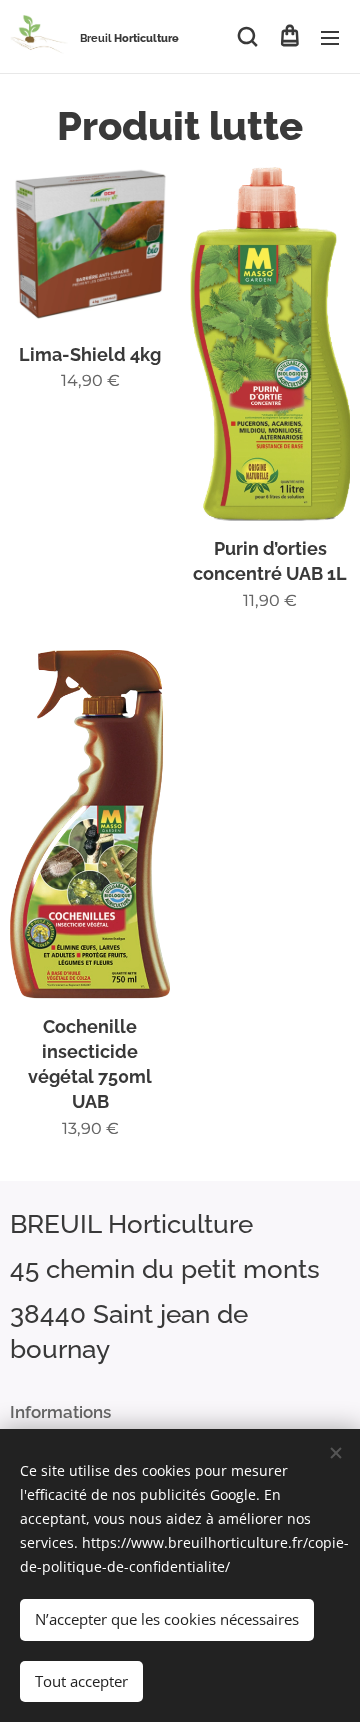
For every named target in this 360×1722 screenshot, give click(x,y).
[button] (247, 37)
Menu (330, 37)
